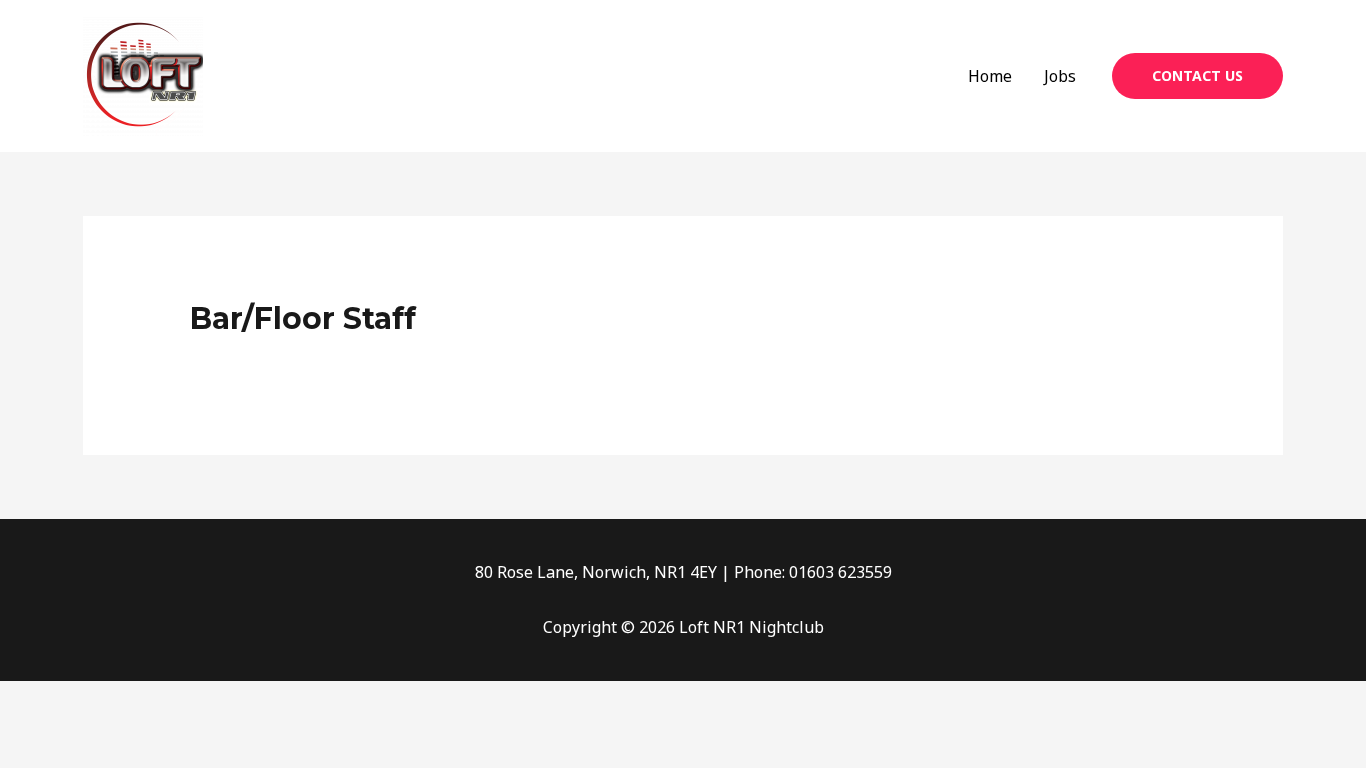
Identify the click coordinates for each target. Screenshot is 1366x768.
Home (990, 76)
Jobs (1060, 76)
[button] (1197, 76)
